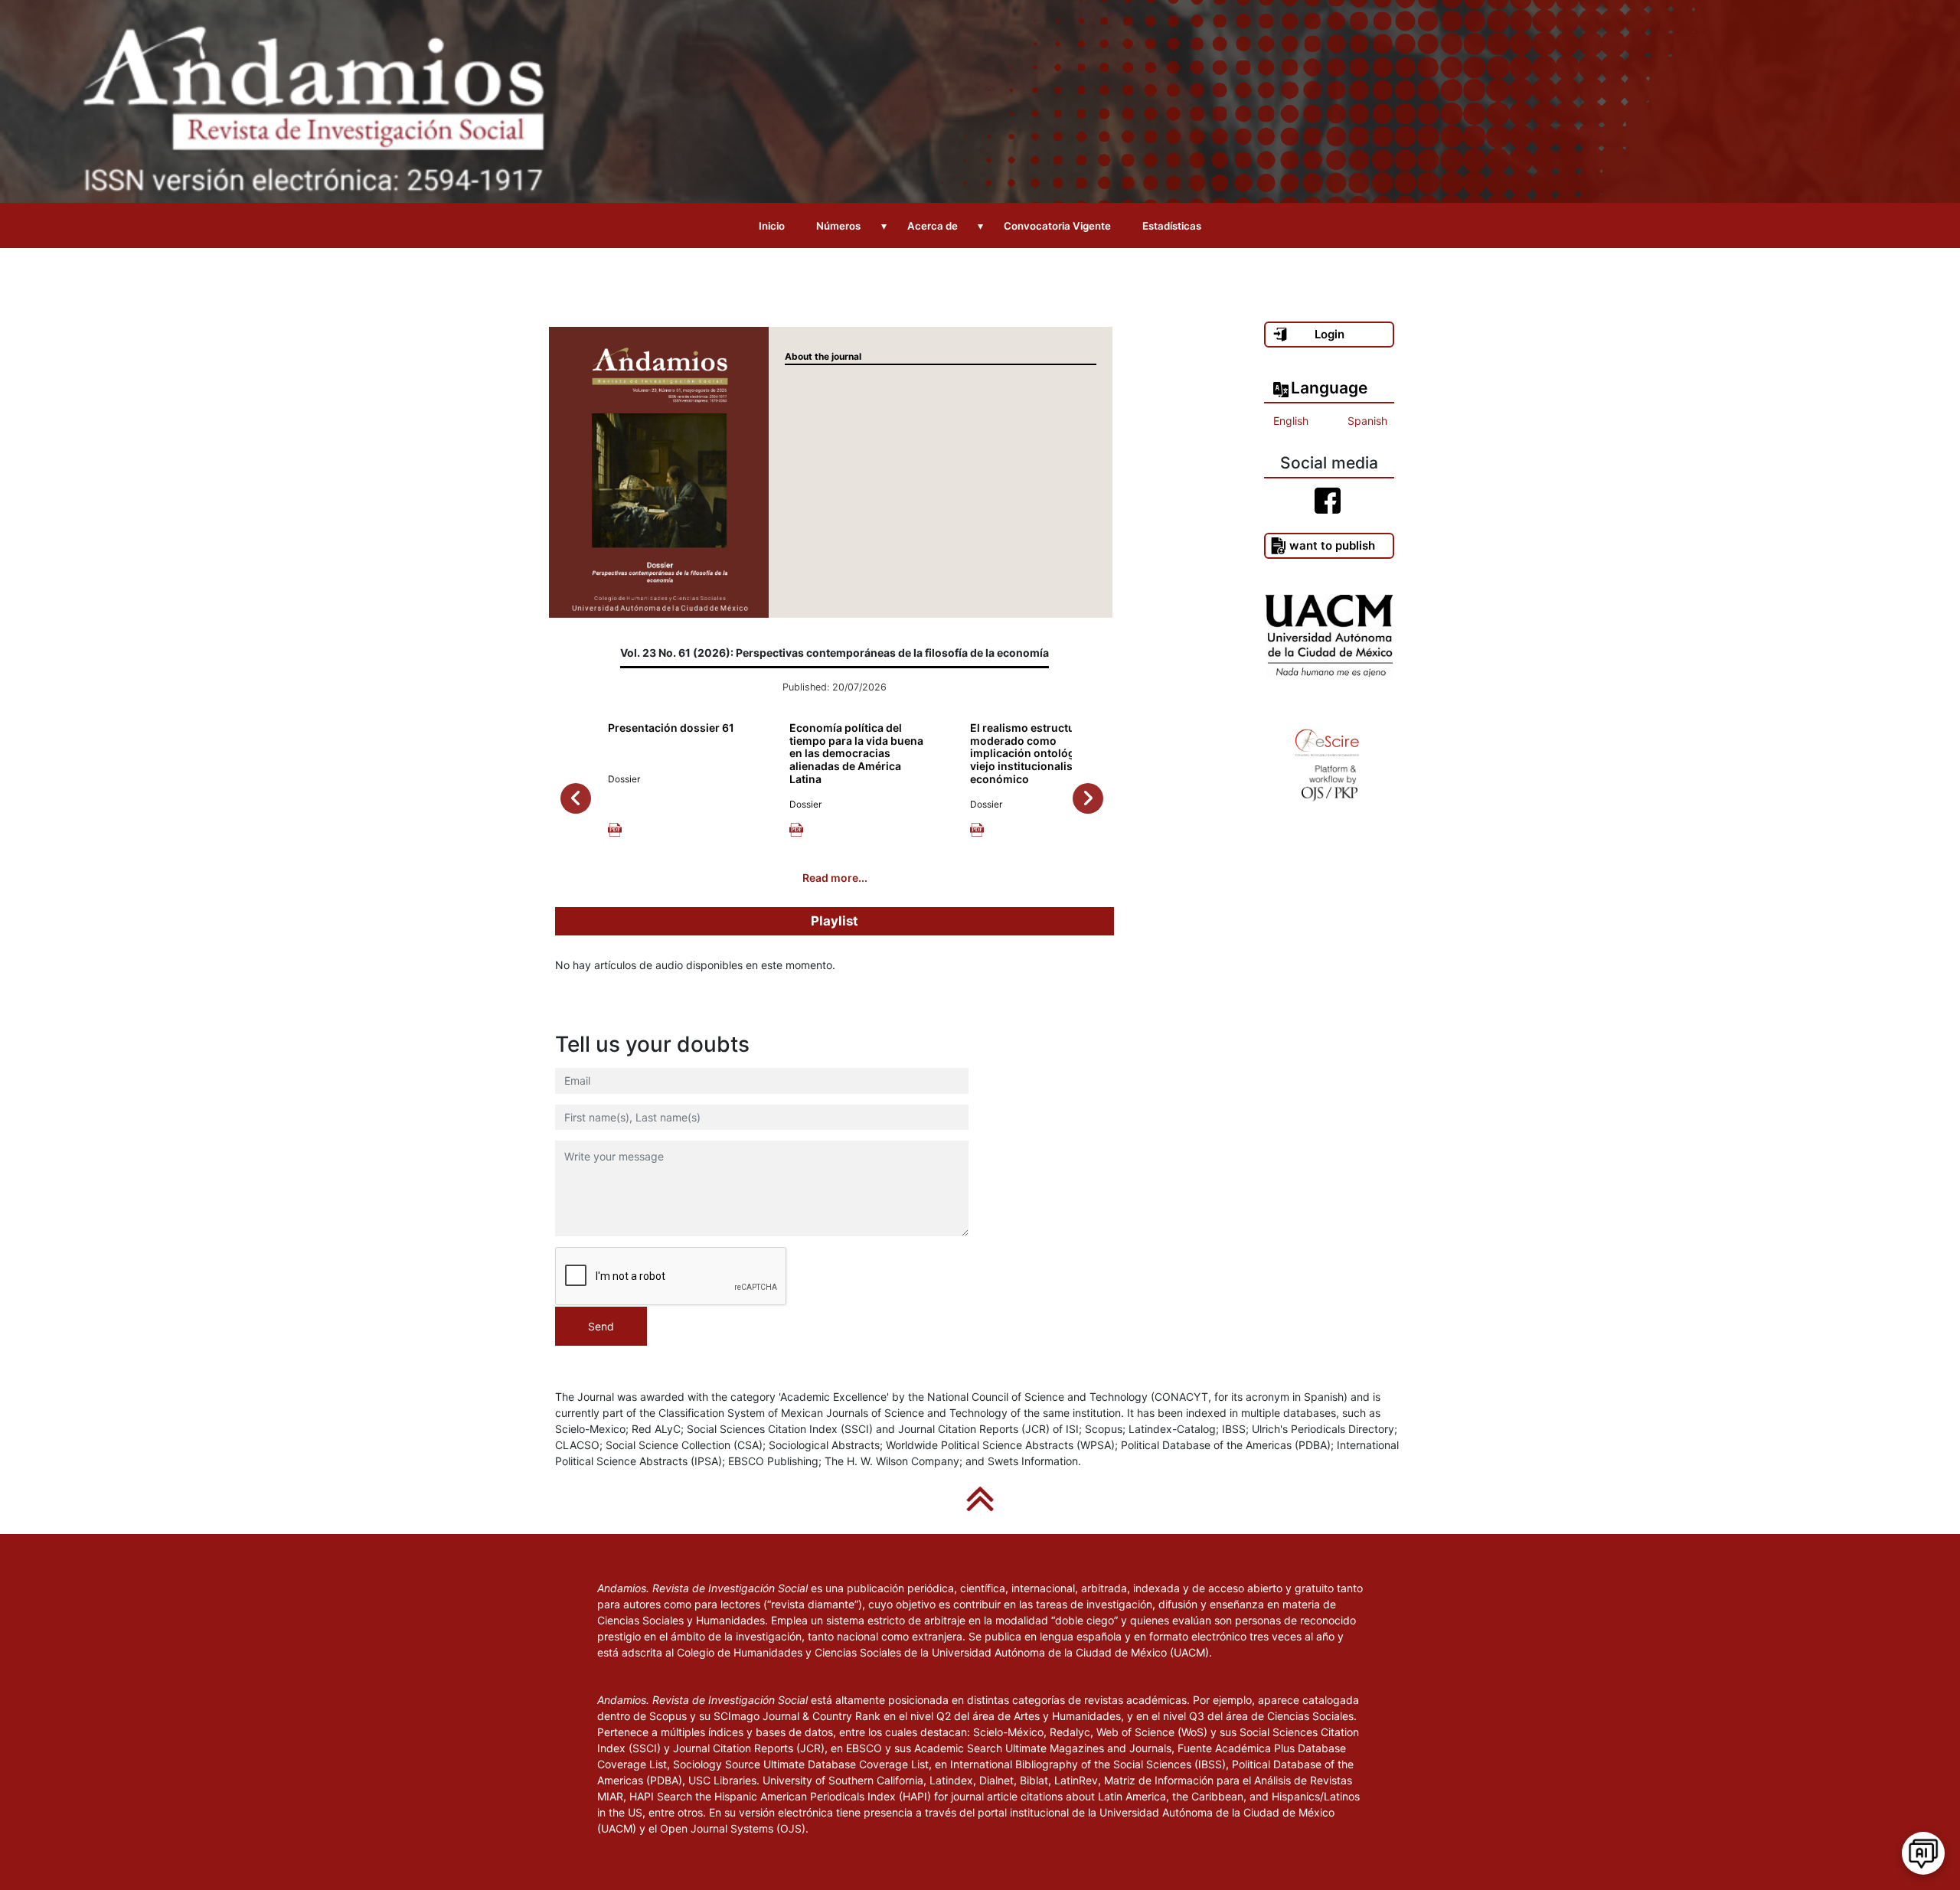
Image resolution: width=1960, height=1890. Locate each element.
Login (1330, 334)
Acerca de (933, 226)
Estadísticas (1172, 226)
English (1291, 421)
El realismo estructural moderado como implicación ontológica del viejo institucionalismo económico (1039, 753)
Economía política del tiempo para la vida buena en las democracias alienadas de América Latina (856, 753)
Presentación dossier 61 (671, 728)
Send (601, 1326)
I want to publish (1329, 545)
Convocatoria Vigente (1057, 226)
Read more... (835, 878)
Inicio (772, 226)
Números (838, 226)
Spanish (1367, 421)
